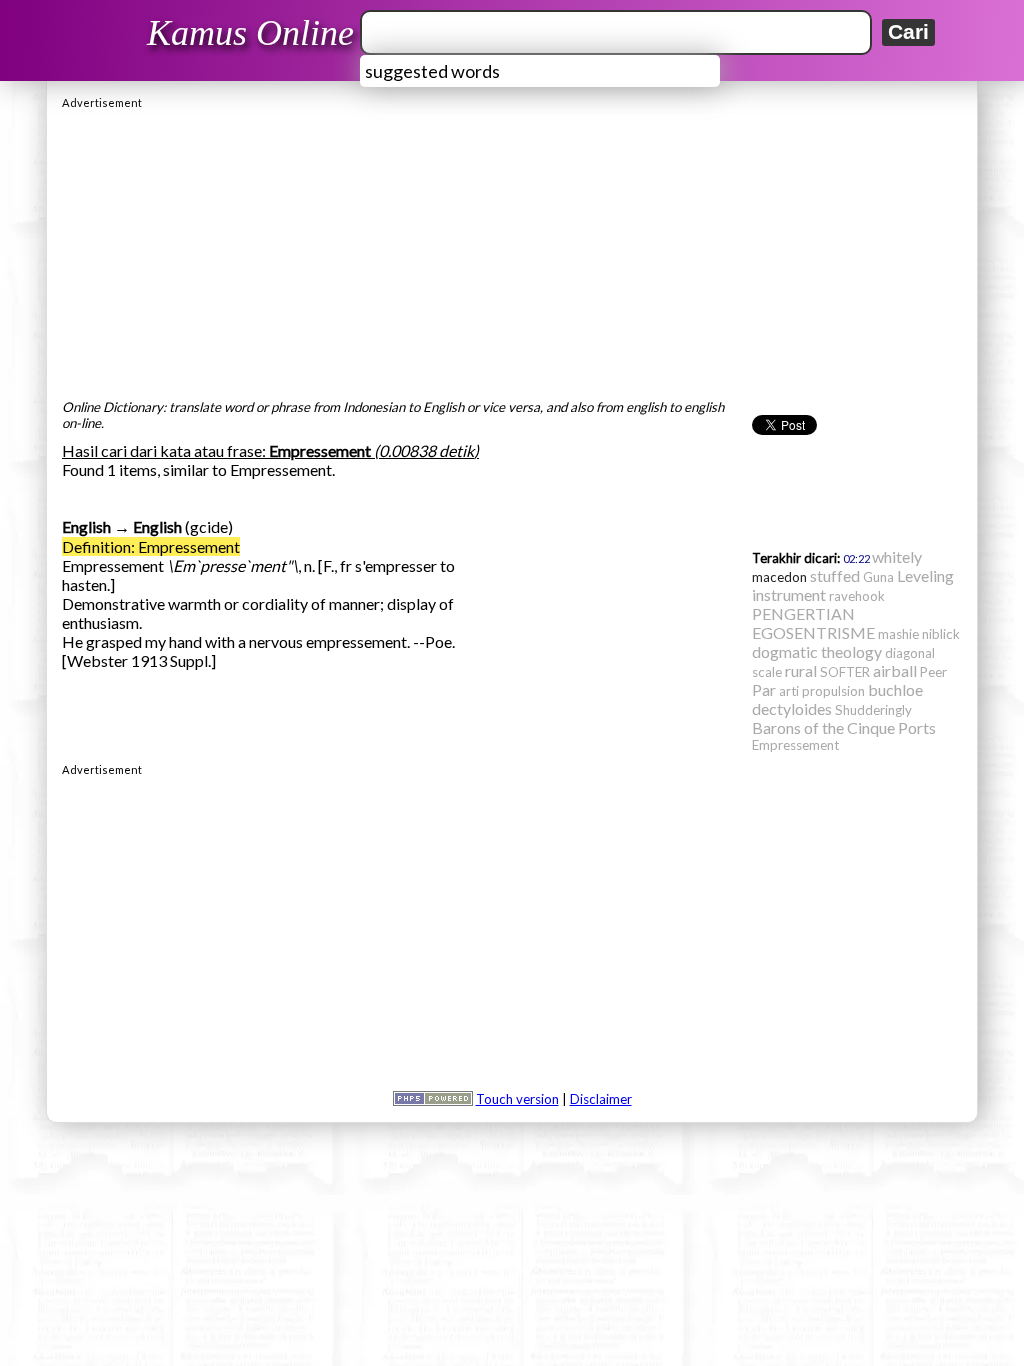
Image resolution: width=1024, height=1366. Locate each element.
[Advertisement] (512, 249)
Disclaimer (601, 1099)
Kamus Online (250, 33)
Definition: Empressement (151, 546)
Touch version (517, 1099)
